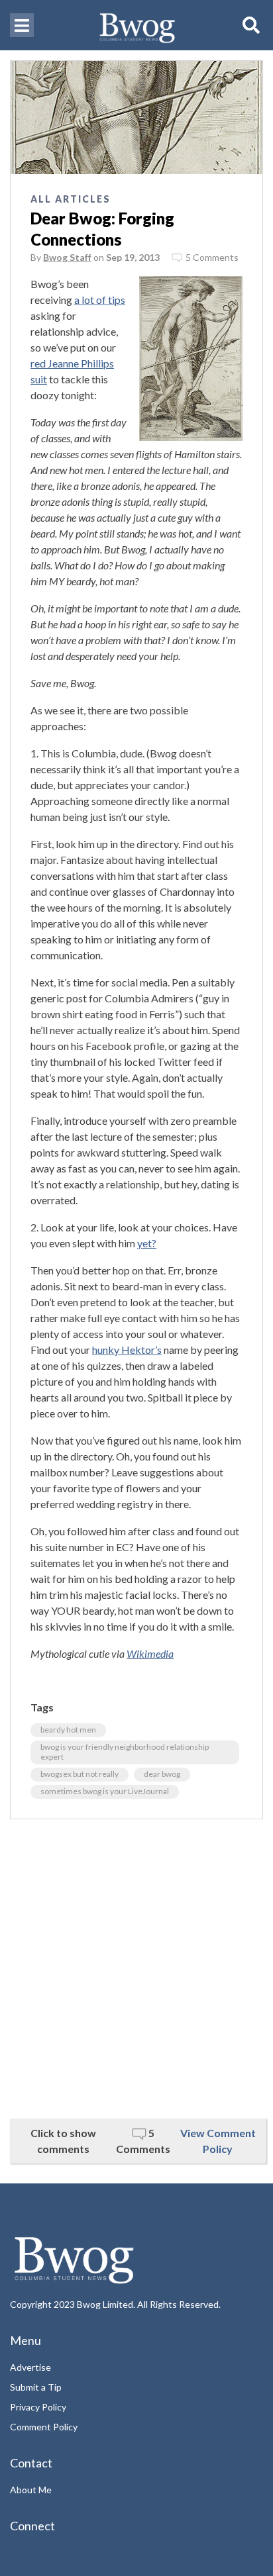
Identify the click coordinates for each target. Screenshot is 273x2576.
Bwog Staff (67, 257)
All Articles (71, 199)
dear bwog (162, 1774)
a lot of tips (100, 300)
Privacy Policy (38, 2407)
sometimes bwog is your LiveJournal (105, 1791)
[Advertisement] (136, 1969)
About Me (31, 2490)
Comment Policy (44, 2427)
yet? (147, 1243)
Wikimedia (150, 1653)
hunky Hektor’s (127, 1350)
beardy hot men (68, 1730)
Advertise (30, 2367)
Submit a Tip (36, 2387)
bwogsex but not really (80, 1774)
